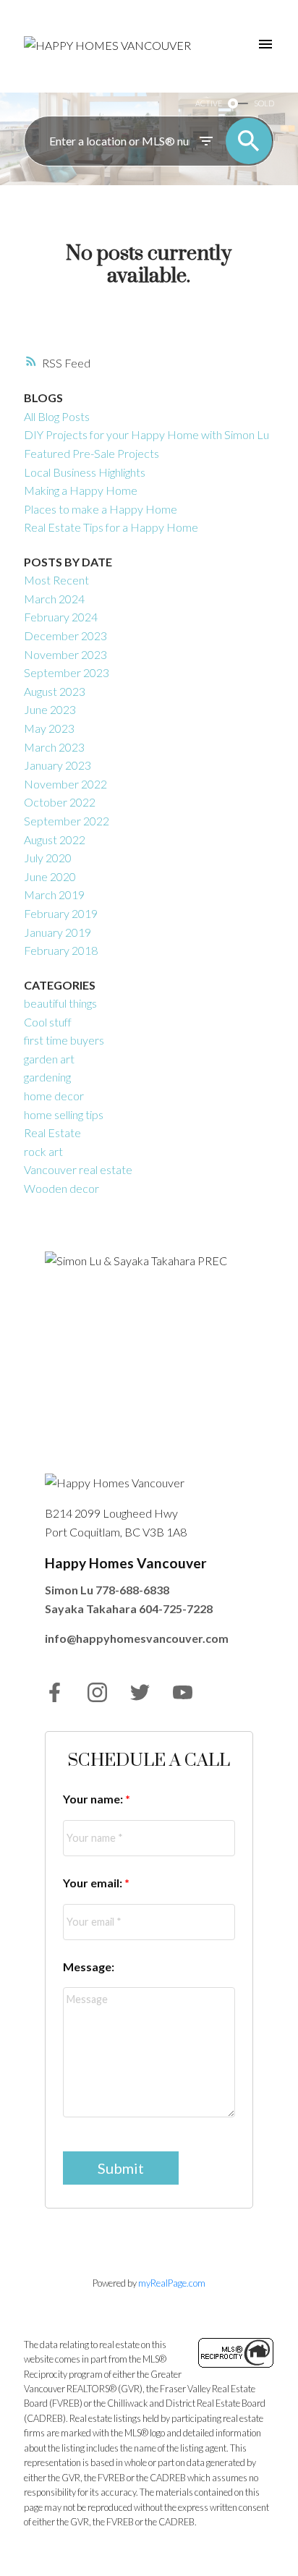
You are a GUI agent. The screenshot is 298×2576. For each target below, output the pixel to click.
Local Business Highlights (85, 472)
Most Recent (56, 580)
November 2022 (65, 784)
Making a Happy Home (81, 490)
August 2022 (55, 839)
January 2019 (58, 932)
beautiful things (60, 1003)
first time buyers (64, 1040)
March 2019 (54, 894)
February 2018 (61, 950)
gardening (47, 1077)
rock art (43, 1151)
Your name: (94, 1799)
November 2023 (65, 654)
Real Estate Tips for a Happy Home (111, 527)
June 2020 (50, 876)
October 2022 (60, 802)
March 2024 (54, 599)
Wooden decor (61, 1188)
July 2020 (48, 858)
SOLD (264, 103)
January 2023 (58, 765)
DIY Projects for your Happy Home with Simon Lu (146, 434)
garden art (49, 1059)
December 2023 (65, 636)
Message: (89, 1967)
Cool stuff (48, 1022)
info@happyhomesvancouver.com (137, 1638)
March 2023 (54, 747)
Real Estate (52, 1132)
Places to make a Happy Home (101, 509)
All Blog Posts (57, 416)
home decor (54, 1096)
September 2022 (67, 821)
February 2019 (61, 913)
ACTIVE (209, 103)
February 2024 (61, 617)
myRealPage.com (172, 2283)
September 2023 (67, 672)
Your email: (94, 1883)
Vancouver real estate (78, 1169)
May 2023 (49, 728)
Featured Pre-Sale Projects (91, 453)
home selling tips (64, 1114)
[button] (55, 1692)
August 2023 (55, 691)
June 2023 (50, 709)
